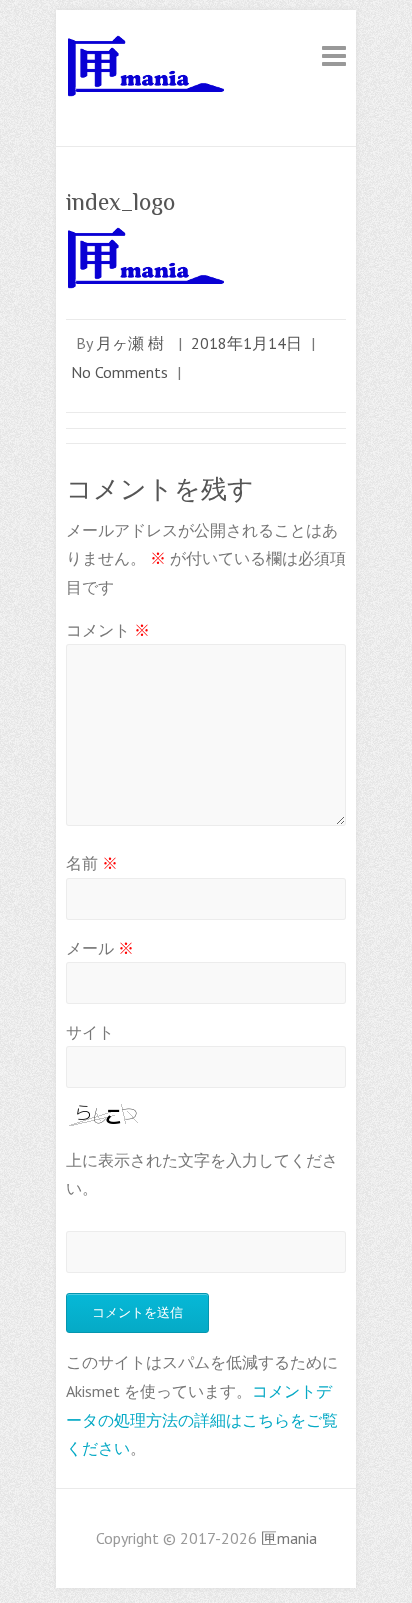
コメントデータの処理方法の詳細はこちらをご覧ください (202, 1420)
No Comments (119, 372)
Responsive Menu (334, 55)
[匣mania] (146, 70)
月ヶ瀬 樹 (130, 343)
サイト (90, 1032)
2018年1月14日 (246, 343)
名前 (92, 863)
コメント (108, 630)
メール (100, 948)
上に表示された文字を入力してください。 (202, 1173)
